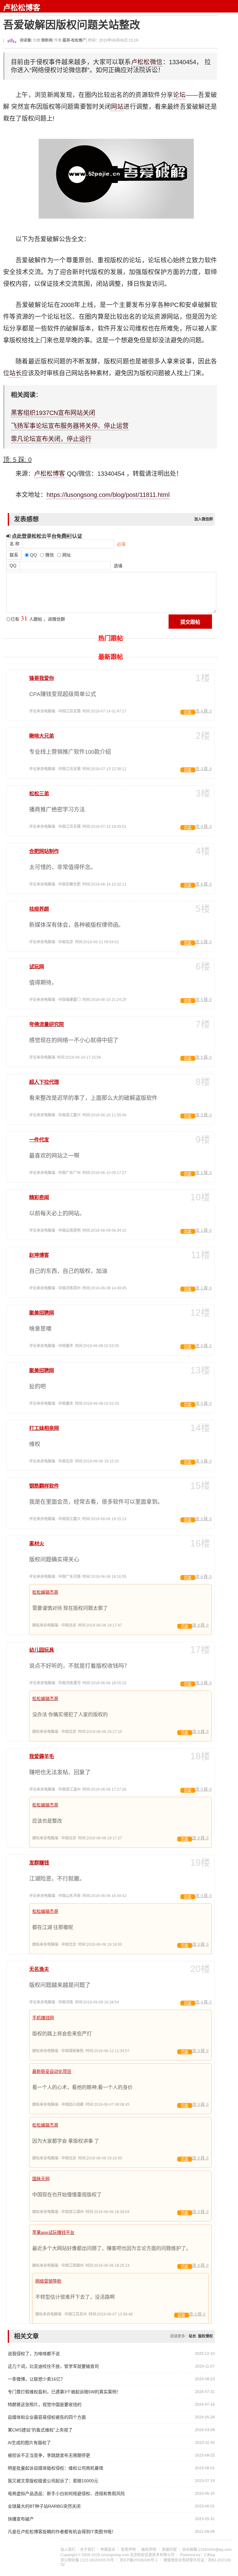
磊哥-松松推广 (74, 40)
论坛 (179, 95)
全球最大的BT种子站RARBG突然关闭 (44, 2506)
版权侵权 (205, 2336)
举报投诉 (108, 2550)
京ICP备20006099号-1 (139, 2560)
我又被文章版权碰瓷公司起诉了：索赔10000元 (53, 2481)
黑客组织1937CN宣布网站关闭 (53, 413)
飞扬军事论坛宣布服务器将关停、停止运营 (70, 426)
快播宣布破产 (21, 2519)
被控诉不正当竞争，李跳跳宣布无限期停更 (49, 2455)
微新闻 (47, 40)
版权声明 (149, 2550)
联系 (14, 555)
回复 (188, 712)
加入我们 (68, 2550)
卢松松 (141, 62)
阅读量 (25, 40)
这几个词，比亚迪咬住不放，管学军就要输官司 (53, 2366)
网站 (117, 107)
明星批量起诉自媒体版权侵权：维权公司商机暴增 (55, 2468)
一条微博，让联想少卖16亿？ (36, 2379)
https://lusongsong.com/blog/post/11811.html (108, 495)
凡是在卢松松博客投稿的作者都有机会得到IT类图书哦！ (62, 2532)
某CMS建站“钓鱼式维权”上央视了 (40, 2430)
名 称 (15, 544)
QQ (13, 565)
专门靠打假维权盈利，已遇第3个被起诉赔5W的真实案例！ (64, 2392)
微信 (156, 62)
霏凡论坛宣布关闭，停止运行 (51, 439)
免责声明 (128, 2550)
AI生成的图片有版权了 (29, 2443)
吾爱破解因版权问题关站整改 (72, 25)
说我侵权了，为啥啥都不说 (34, 2354)
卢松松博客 (22, 8)
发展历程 (169, 2550)
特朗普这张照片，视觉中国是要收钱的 (45, 2404)
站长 (15, 373)
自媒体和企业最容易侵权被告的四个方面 (47, 2417)
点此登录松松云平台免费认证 (46, 536)
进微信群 (56, 619)
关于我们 (87, 2550)
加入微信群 (204, 519)
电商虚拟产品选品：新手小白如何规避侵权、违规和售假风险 (66, 2493)
